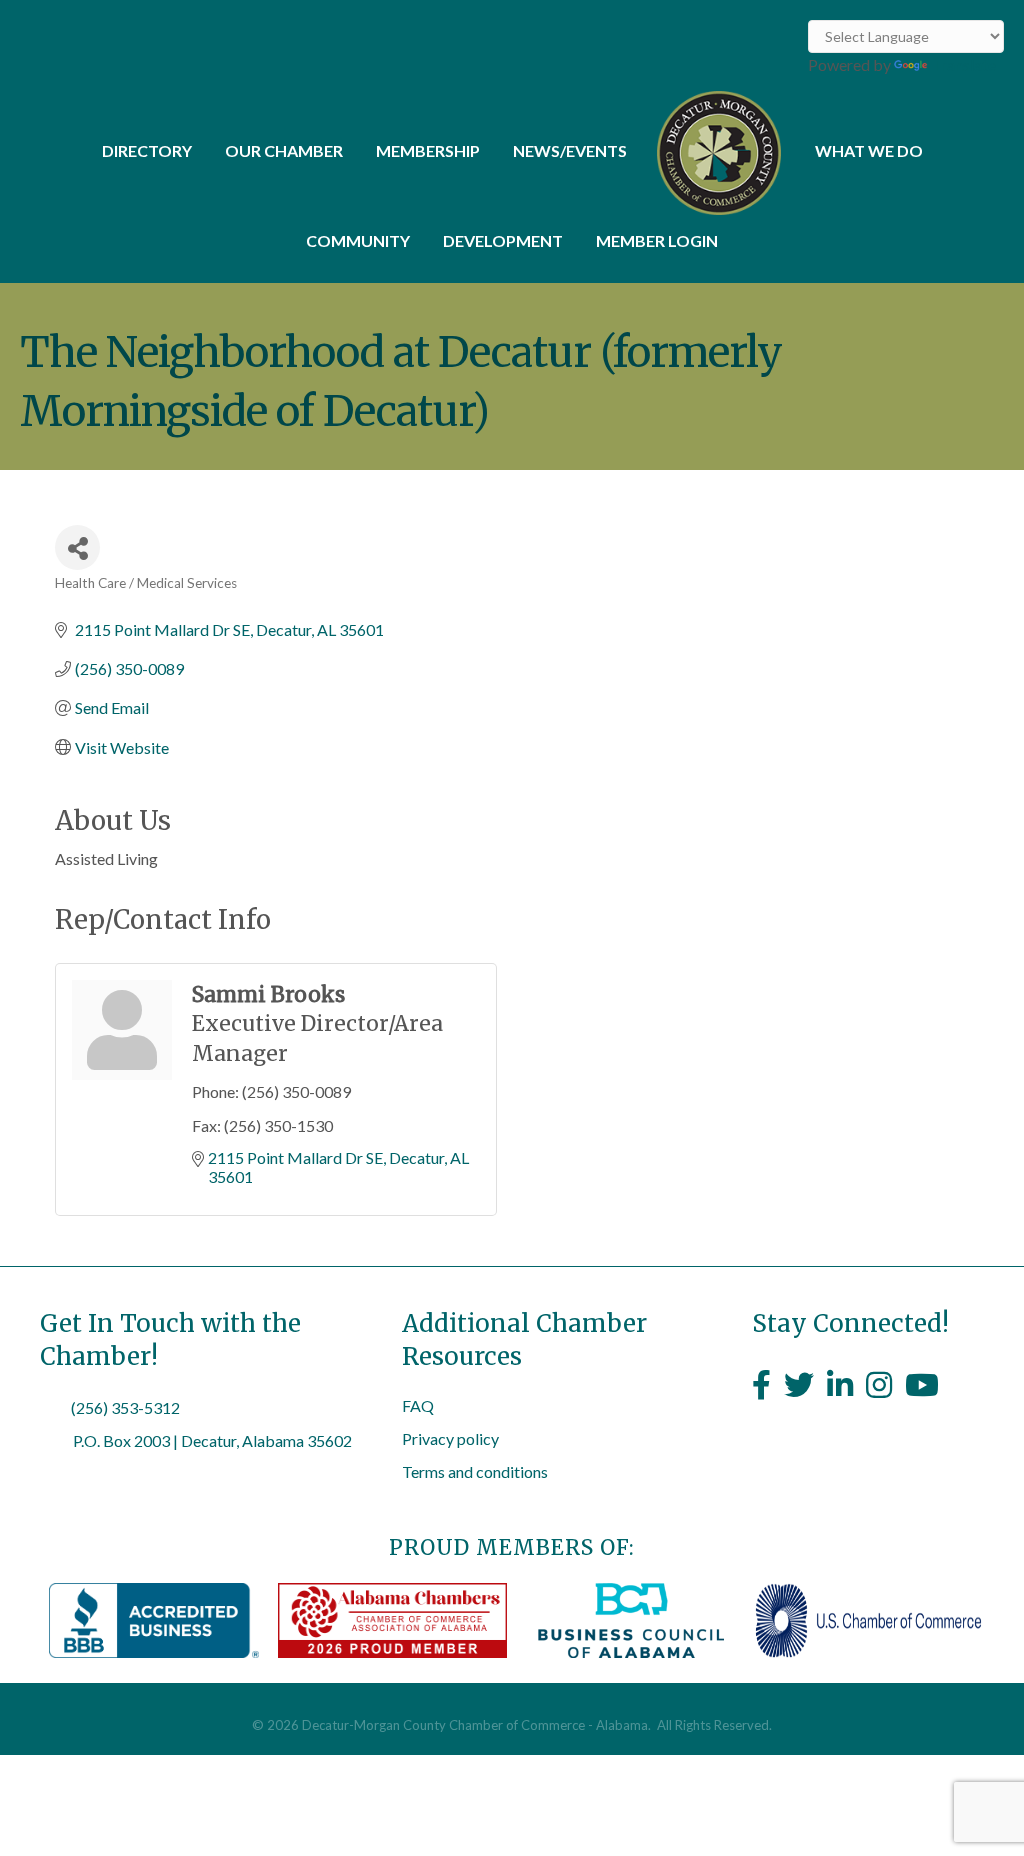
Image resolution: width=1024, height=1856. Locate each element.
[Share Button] (77, 547)
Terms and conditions (475, 1471)
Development (503, 240)
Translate (963, 64)
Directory (147, 150)
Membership (428, 150)
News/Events (570, 150)
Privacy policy (450, 1438)
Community (358, 240)
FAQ (418, 1405)
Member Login (657, 240)
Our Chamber (284, 150)
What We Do (869, 150)
